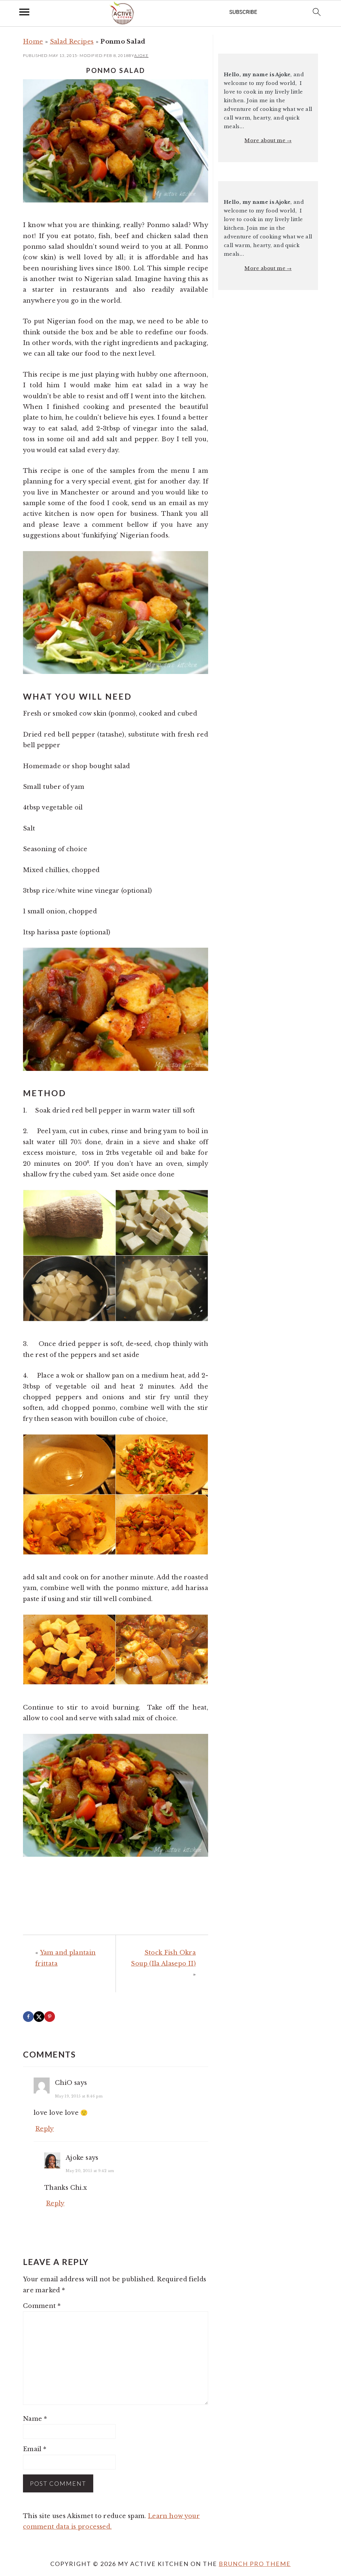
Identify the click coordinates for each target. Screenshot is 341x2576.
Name (35, 2419)
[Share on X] (39, 2017)
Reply (45, 2129)
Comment (42, 2306)
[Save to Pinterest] (50, 2017)
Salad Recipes (72, 42)
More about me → (268, 141)
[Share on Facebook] (28, 2017)
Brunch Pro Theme (255, 2564)
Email (35, 2449)
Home (33, 42)
